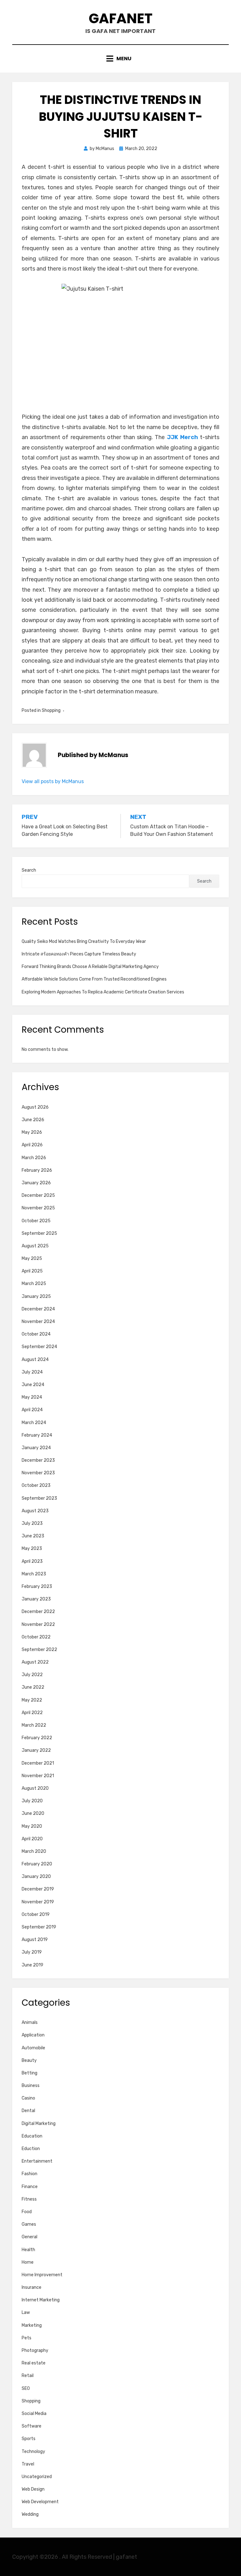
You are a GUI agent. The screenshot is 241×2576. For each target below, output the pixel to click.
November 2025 (38, 1208)
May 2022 (32, 1700)
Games (29, 2224)
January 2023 (36, 1599)
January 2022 (36, 1750)
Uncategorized (37, 2477)
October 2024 (36, 1334)
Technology (33, 2452)
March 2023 (34, 1574)
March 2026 (34, 1158)
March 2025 (34, 1284)
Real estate (34, 2363)
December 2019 (38, 1889)
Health (28, 2250)
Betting (29, 2073)
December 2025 (38, 1195)
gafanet (121, 18)
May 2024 (32, 1397)
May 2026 (32, 1132)
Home (28, 2262)
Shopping (51, 710)
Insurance (32, 2287)
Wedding (30, 2514)
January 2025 (36, 1296)
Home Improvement (42, 2275)
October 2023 (36, 1485)
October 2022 (36, 1637)
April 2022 (32, 1713)
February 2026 (37, 1170)
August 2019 (35, 1940)
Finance (30, 2187)
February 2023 (37, 1586)
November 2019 (38, 1902)
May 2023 (32, 1549)
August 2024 (35, 1360)
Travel (28, 2464)
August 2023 (35, 1511)
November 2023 (38, 1473)
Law (26, 2312)
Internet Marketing (41, 2300)
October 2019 (36, 1915)
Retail (28, 2376)
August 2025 (35, 1246)
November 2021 (38, 1776)
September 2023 (39, 1498)
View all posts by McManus (53, 781)
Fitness (29, 2199)
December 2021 (38, 1763)
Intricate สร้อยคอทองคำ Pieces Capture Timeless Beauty (79, 954)
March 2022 (34, 1725)
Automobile (33, 2048)
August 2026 (35, 1107)
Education (32, 2136)
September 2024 (39, 1347)
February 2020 (37, 1864)
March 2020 (34, 1851)
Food (27, 2212)
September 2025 (39, 1233)
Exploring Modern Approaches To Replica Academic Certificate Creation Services (103, 992)
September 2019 (39, 1927)
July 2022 (32, 1675)
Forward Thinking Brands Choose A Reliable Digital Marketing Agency (90, 967)
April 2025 (32, 1271)
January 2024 (36, 1448)
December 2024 (38, 1309)
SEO (26, 2388)
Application (33, 2035)
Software (32, 2426)
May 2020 (32, 1826)
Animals (30, 2022)
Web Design (33, 2489)
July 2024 (32, 1372)
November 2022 (38, 1624)
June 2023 (33, 1536)
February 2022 (37, 1738)
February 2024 (37, 1435)
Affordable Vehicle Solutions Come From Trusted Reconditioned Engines (94, 979)
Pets (27, 2338)
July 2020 (32, 1801)
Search (29, 870)
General (29, 2237)
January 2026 (36, 1183)
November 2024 (38, 1322)
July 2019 (32, 1952)
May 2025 (32, 1258)
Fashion (29, 2174)
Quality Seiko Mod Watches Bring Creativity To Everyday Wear (84, 941)
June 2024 (33, 1385)
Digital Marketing (39, 2124)
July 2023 (32, 1523)
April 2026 (32, 1145)
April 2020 (32, 1839)
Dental (28, 2111)
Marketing (32, 2325)
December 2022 (38, 1612)
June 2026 (33, 1120)
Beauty (29, 2060)
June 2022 (33, 1687)
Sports (29, 2439)
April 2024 (32, 1410)
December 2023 (38, 1460)
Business (31, 2086)
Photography (35, 2350)
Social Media (34, 2414)
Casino (28, 2098)
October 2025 (36, 1221)
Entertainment (37, 2161)
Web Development (40, 2502)
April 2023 (32, 1561)
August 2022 (35, 1662)
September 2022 (39, 1650)
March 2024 (34, 1423)
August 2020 (35, 1788)
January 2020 (36, 1877)
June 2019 (32, 1965)
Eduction (31, 2149)
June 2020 (33, 1813)
